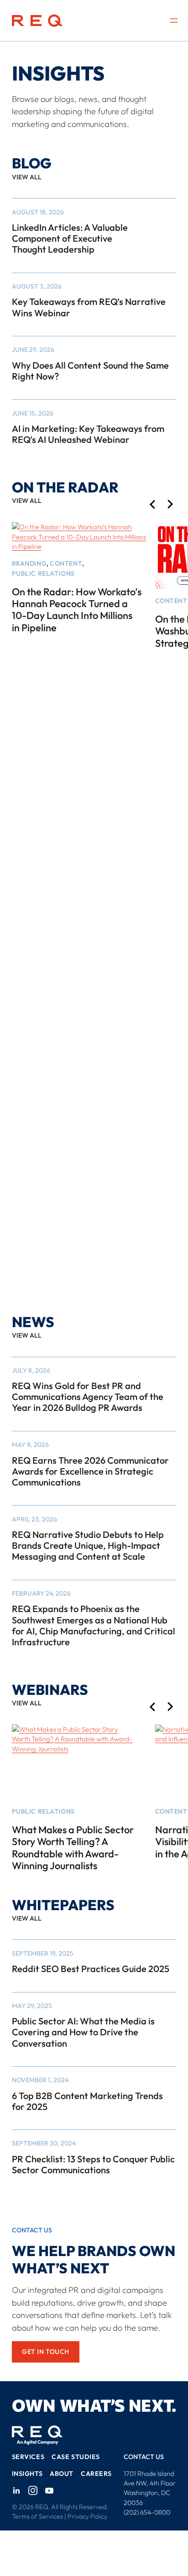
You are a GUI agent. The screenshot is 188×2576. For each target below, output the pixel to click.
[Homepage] (37, 21)
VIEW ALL (27, 177)
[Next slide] (170, 505)
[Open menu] (174, 20)
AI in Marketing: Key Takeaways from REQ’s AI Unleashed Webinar (88, 434)
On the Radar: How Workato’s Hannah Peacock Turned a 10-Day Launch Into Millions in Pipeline (77, 610)
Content (66, 563)
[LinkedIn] (16, 2491)
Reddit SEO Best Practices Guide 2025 (91, 1969)
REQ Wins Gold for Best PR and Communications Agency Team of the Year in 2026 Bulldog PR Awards (88, 1397)
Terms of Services (37, 2517)
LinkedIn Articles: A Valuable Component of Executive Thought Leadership (70, 238)
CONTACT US (144, 2457)
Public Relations (43, 573)
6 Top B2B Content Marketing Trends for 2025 (87, 2101)
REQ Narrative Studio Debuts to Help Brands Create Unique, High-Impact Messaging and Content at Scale (88, 1546)
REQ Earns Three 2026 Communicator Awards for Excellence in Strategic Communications (90, 1471)
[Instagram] (33, 2491)
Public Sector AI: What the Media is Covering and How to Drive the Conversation (83, 2032)
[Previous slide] (152, 505)
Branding (29, 563)
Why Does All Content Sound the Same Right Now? (90, 371)
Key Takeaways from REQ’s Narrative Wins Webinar (89, 307)
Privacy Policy (87, 2517)
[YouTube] (49, 2491)
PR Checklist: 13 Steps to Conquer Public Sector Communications (93, 2165)
